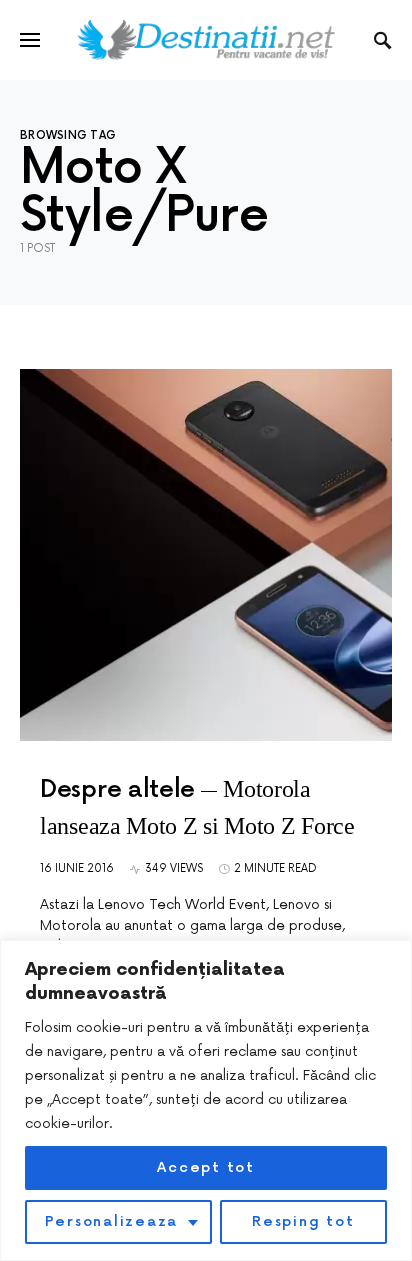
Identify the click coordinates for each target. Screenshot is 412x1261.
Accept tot (206, 1167)
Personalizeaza (112, 1221)
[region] (206, 1100)
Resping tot (303, 1221)
